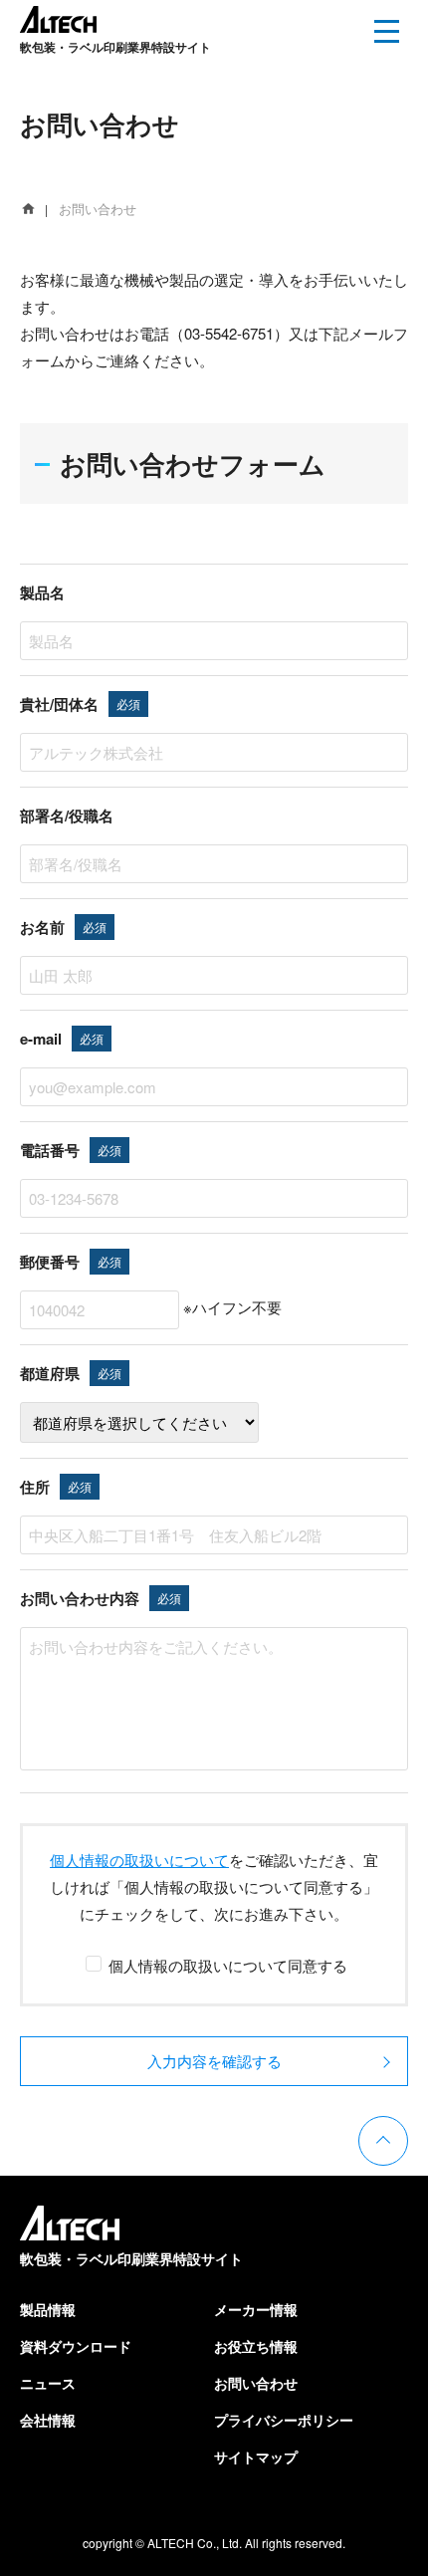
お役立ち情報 (256, 2346)
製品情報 (48, 2309)
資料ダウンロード (76, 2346)
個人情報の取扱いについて (139, 1860)
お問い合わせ (256, 2383)
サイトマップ (256, 2457)
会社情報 (48, 2420)
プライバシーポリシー (284, 2420)
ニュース (48, 2383)
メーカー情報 (256, 2309)
